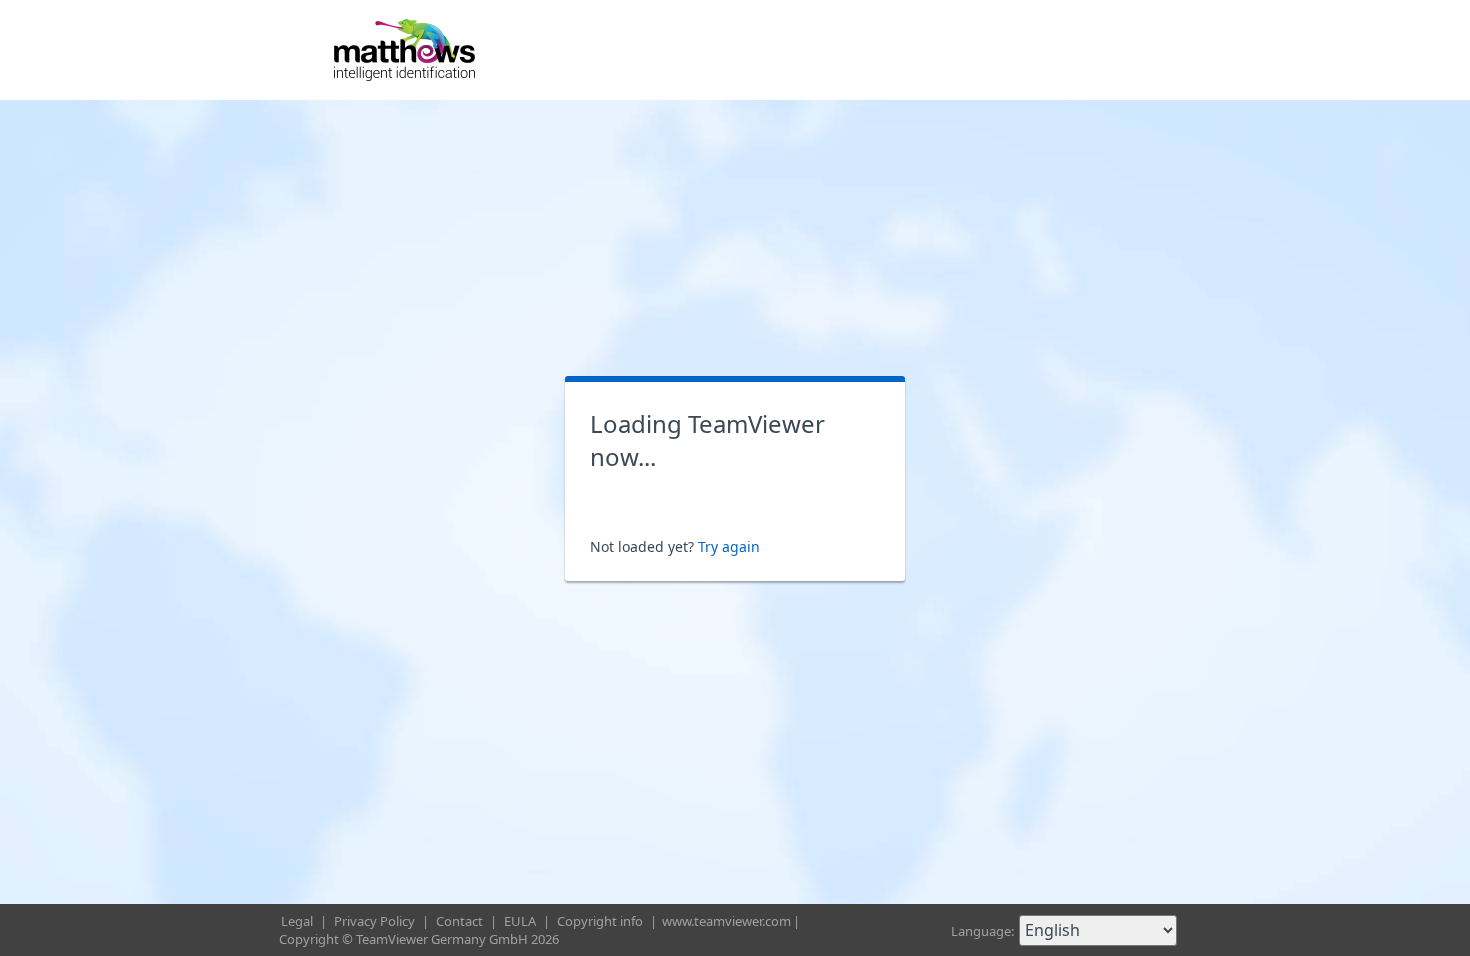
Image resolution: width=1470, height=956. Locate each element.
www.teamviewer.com (726, 921)
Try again (729, 546)
